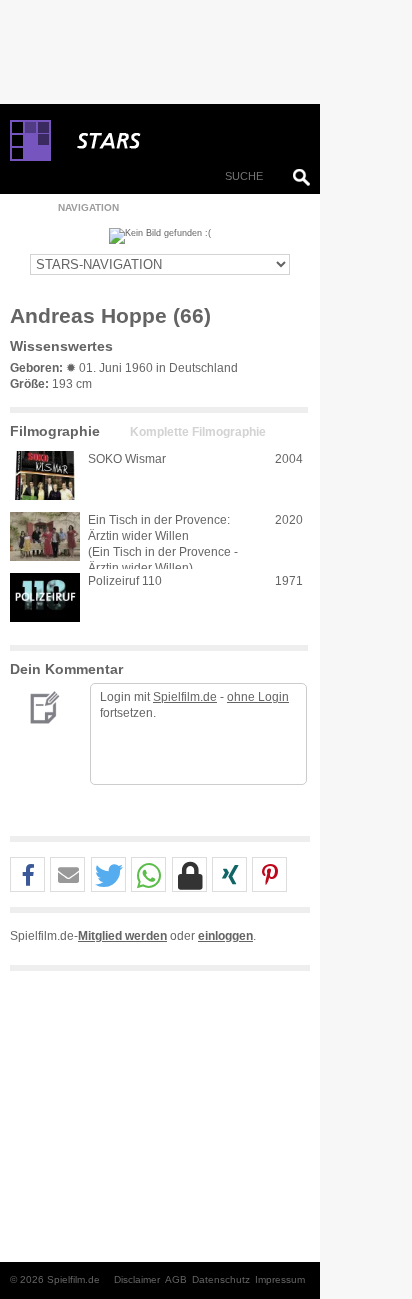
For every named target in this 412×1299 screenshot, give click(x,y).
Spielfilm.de (185, 697)
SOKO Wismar (127, 459)
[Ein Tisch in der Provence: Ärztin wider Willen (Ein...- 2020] (45, 536)
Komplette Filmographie (198, 432)
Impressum (280, 1279)
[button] (27, 875)
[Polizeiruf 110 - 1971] (45, 597)
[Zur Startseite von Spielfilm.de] (30, 157)
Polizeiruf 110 (125, 581)
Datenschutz (221, 1279)
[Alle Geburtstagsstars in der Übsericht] (180, 141)
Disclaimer (137, 1279)
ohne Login (258, 697)
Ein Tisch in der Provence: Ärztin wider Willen (159, 528)
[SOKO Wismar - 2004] (45, 475)
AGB (176, 1279)
